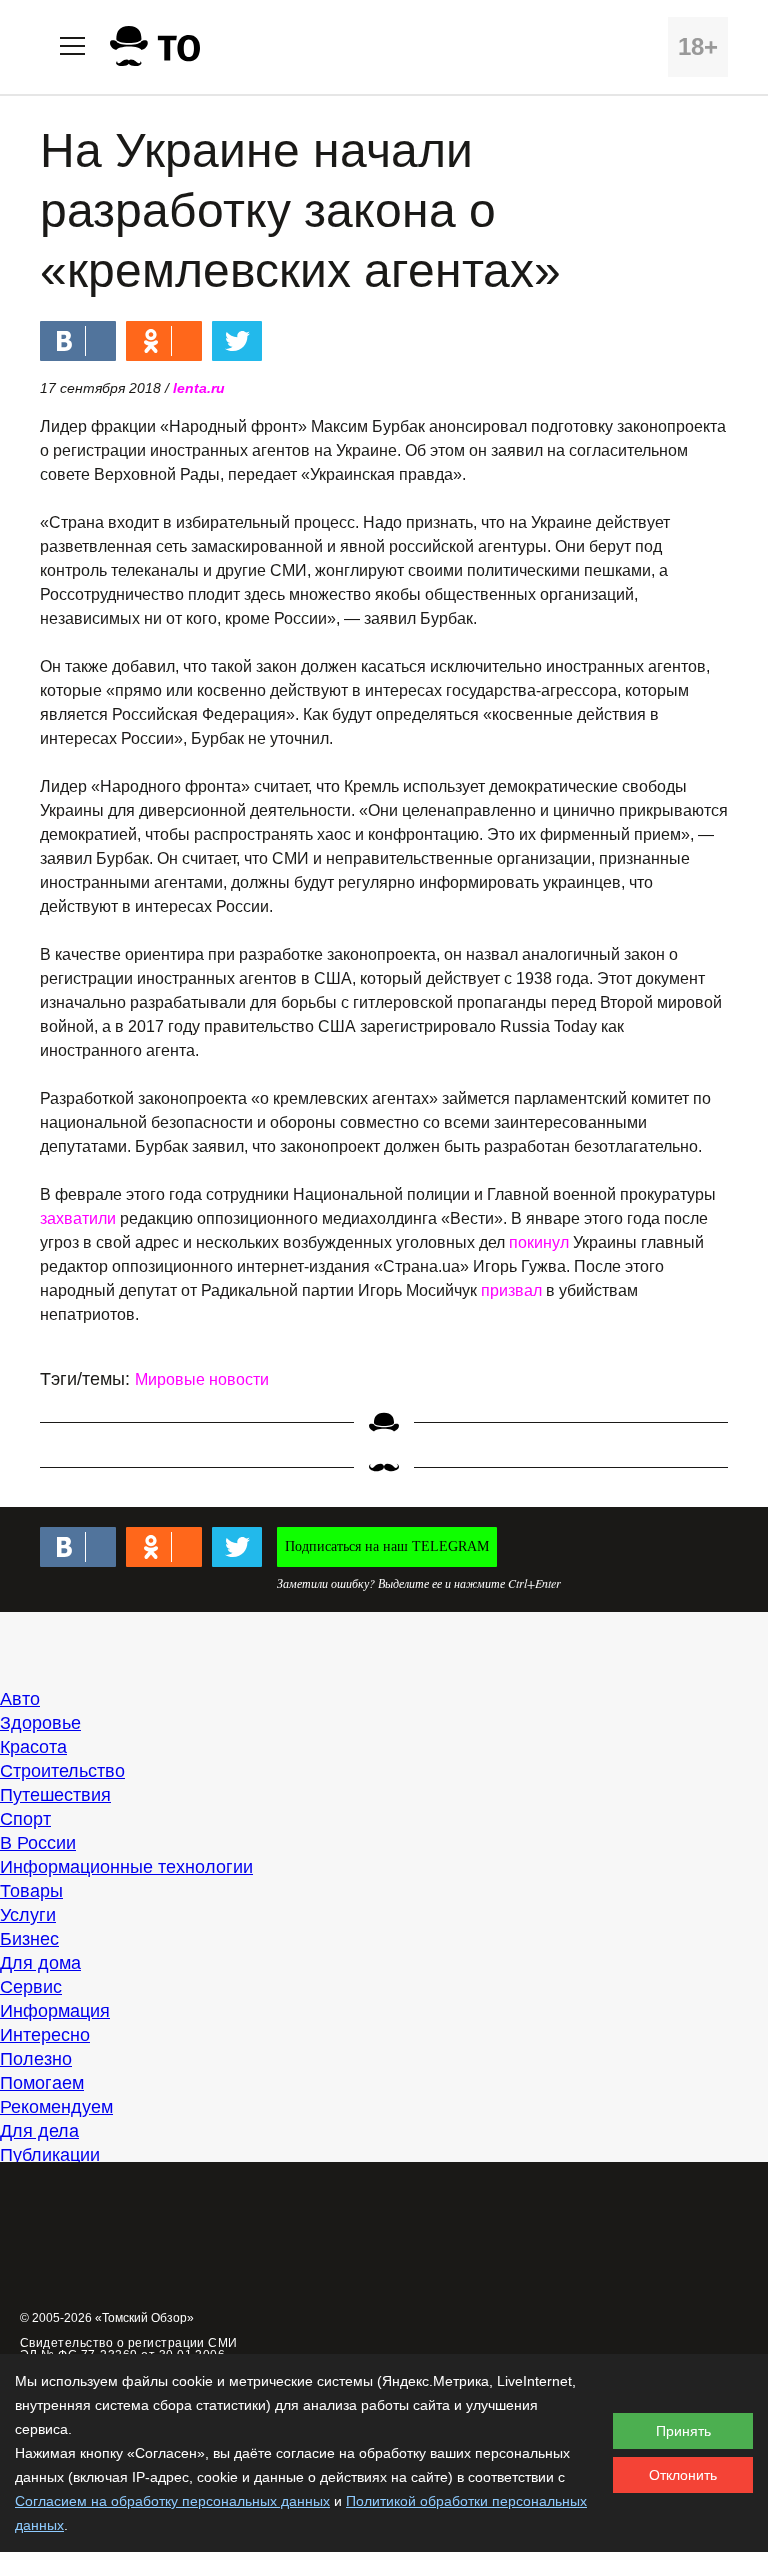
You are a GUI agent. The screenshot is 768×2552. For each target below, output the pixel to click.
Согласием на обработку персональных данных (172, 2501)
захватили (78, 1218)
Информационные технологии (126, 1867)
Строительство (62, 1771)
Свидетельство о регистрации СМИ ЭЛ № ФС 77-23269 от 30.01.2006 (129, 2349)
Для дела (39, 2131)
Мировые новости (202, 1379)
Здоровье (40, 1723)
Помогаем (42, 2083)
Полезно (36, 2059)
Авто (20, 1699)
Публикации (50, 2155)
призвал (511, 1290)
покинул (539, 1242)
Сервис (31, 1987)
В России (38, 1843)
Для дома (40, 1963)
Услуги (28, 1915)
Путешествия (55, 1795)
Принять (683, 2431)
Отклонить (683, 2475)
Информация (55, 2011)
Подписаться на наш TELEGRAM (387, 1546)
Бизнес (29, 1939)
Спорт (25, 1819)
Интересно (45, 2035)
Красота (33, 1747)
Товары (31, 1891)
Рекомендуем (56, 2107)
